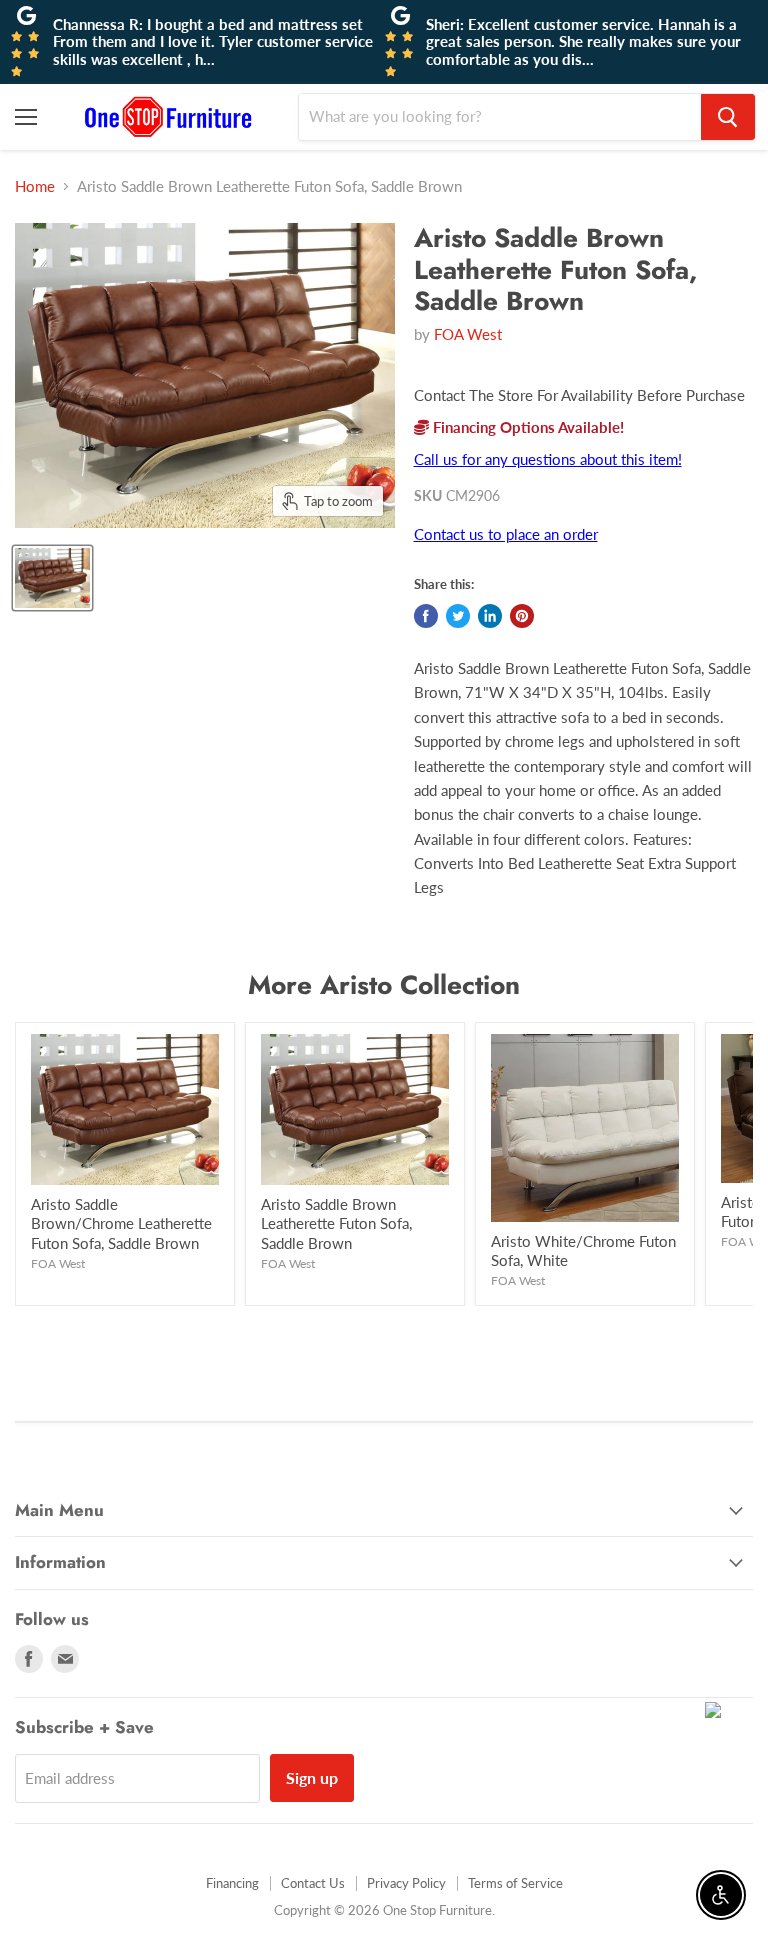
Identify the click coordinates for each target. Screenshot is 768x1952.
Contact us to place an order (506, 534)
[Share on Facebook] (426, 616)
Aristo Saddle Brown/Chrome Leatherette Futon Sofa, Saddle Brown (121, 1223)
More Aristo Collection (384, 985)
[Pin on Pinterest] (522, 616)
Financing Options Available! (526, 427)
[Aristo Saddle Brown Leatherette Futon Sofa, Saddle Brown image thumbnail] (52, 578)
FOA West (468, 334)
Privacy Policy (406, 1883)
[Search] (728, 117)
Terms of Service (515, 1883)
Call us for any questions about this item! (548, 459)
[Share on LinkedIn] (490, 616)
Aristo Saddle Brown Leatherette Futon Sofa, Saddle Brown (336, 1223)
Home (35, 186)
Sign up (312, 1777)
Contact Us (313, 1883)
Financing (232, 1883)
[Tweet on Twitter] (458, 616)
